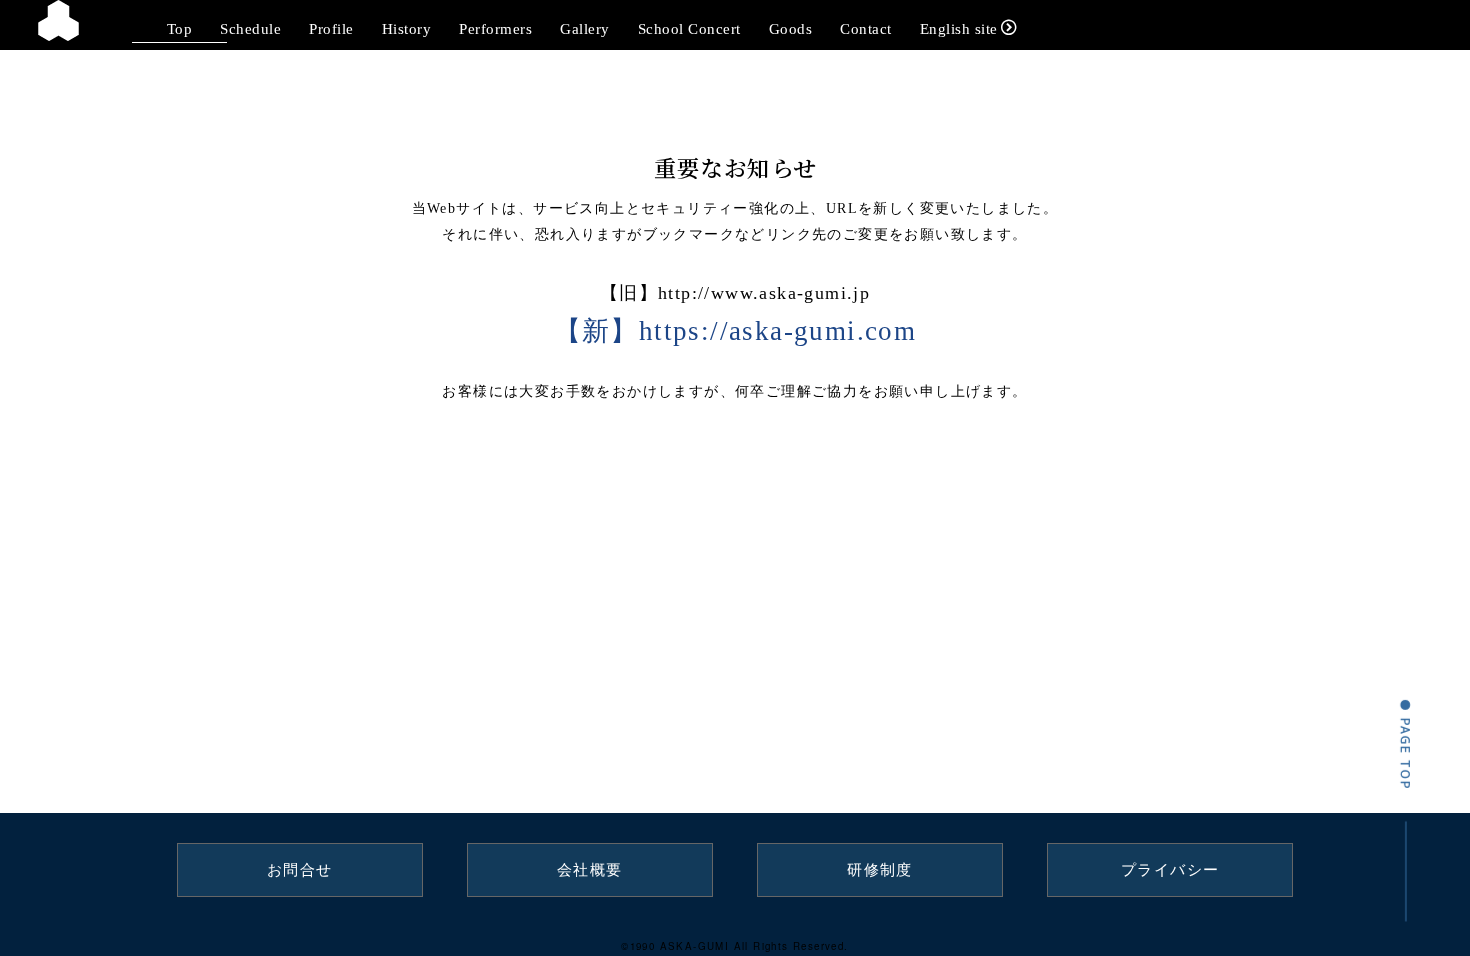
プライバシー (1170, 870)
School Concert (689, 28)
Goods (791, 28)
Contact (866, 28)
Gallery (585, 28)
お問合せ (300, 870)
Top (180, 28)
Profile (331, 28)
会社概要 (590, 870)
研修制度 (880, 870)
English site (959, 28)
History (407, 28)
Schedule (250, 28)
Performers (495, 28)
